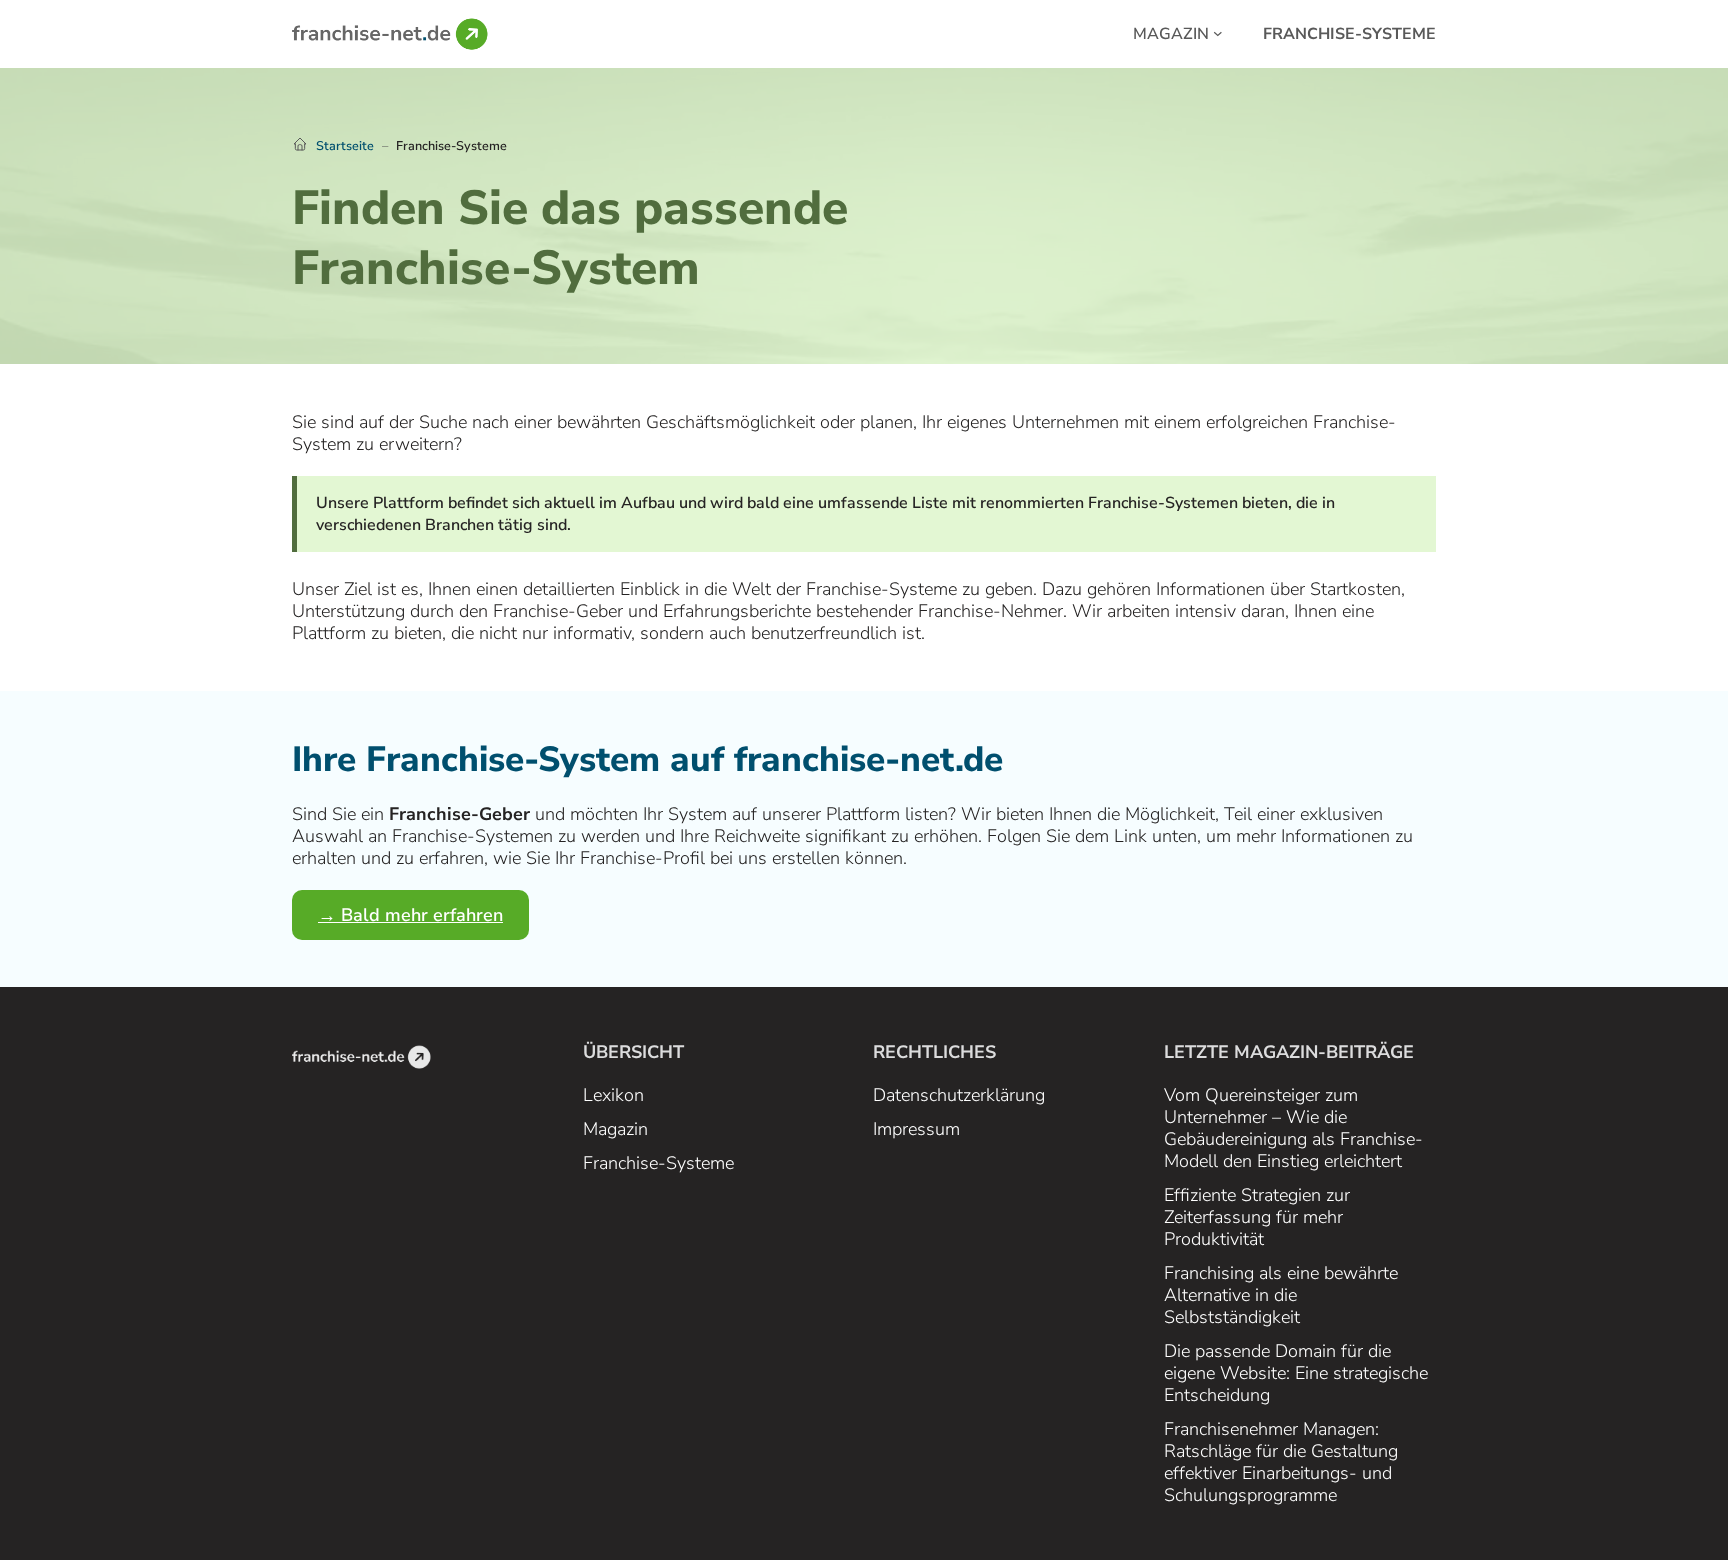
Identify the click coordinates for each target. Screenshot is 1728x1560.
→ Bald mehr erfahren (410, 915)
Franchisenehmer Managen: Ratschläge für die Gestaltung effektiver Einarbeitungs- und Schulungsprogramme (1281, 1462)
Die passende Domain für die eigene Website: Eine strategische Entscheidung (1296, 1373)
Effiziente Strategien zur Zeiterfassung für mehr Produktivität (1257, 1217)
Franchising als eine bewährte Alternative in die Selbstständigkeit (1281, 1295)
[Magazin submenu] (1218, 32)
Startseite (345, 145)
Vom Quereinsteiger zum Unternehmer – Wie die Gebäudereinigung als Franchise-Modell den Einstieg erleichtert (1293, 1128)
